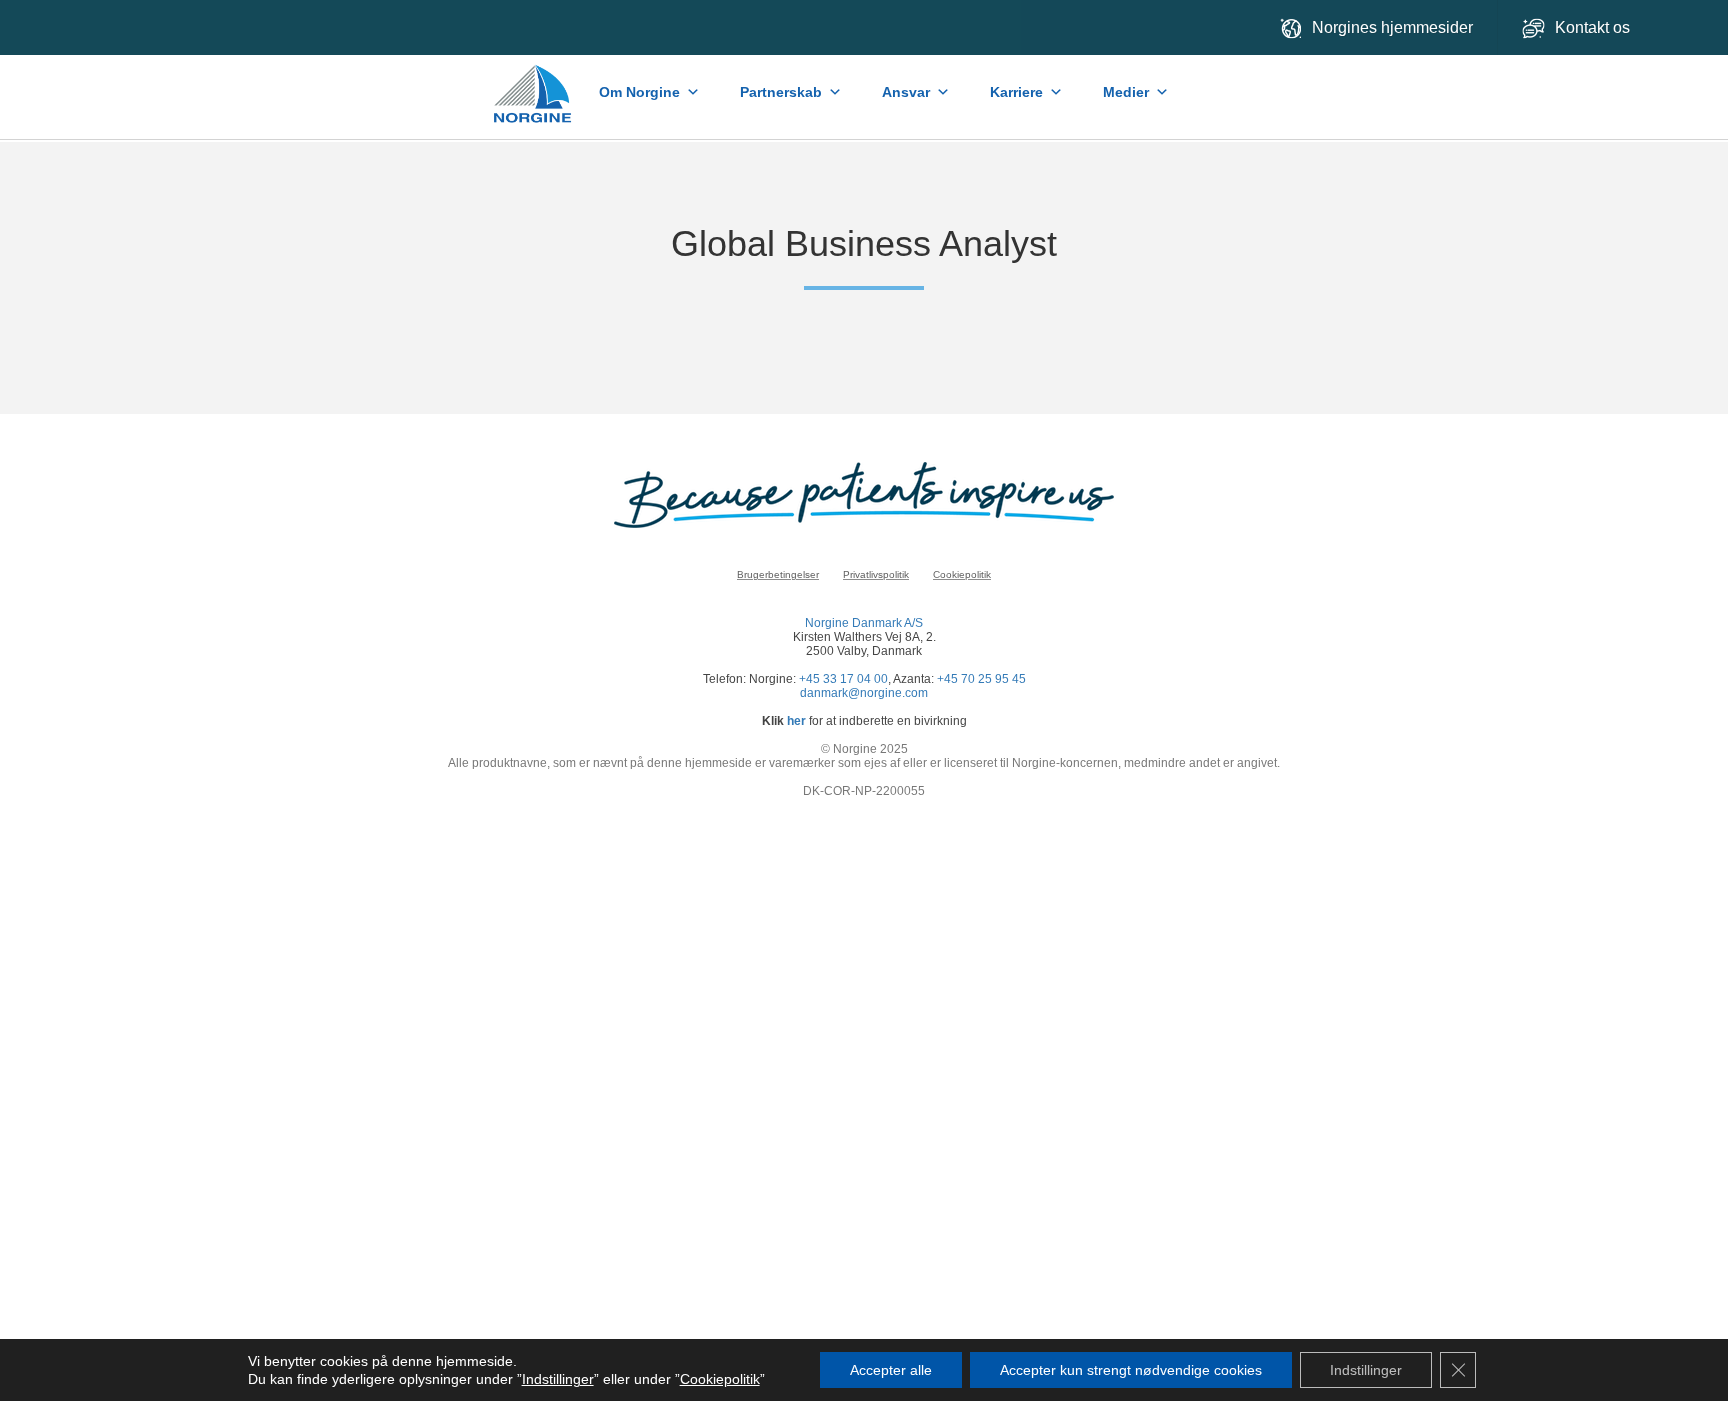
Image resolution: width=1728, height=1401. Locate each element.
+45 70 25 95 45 (981, 679)
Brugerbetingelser (778, 574)
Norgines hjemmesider (1392, 27)
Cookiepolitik (962, 574)
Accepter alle (891, 1370)
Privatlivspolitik (876, 574)
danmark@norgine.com (864, 693)
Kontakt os (1594, 27)
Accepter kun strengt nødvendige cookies (1131, 1370)
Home (534, 84)
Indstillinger (558, 1379)
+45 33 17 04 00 (843, 679)
